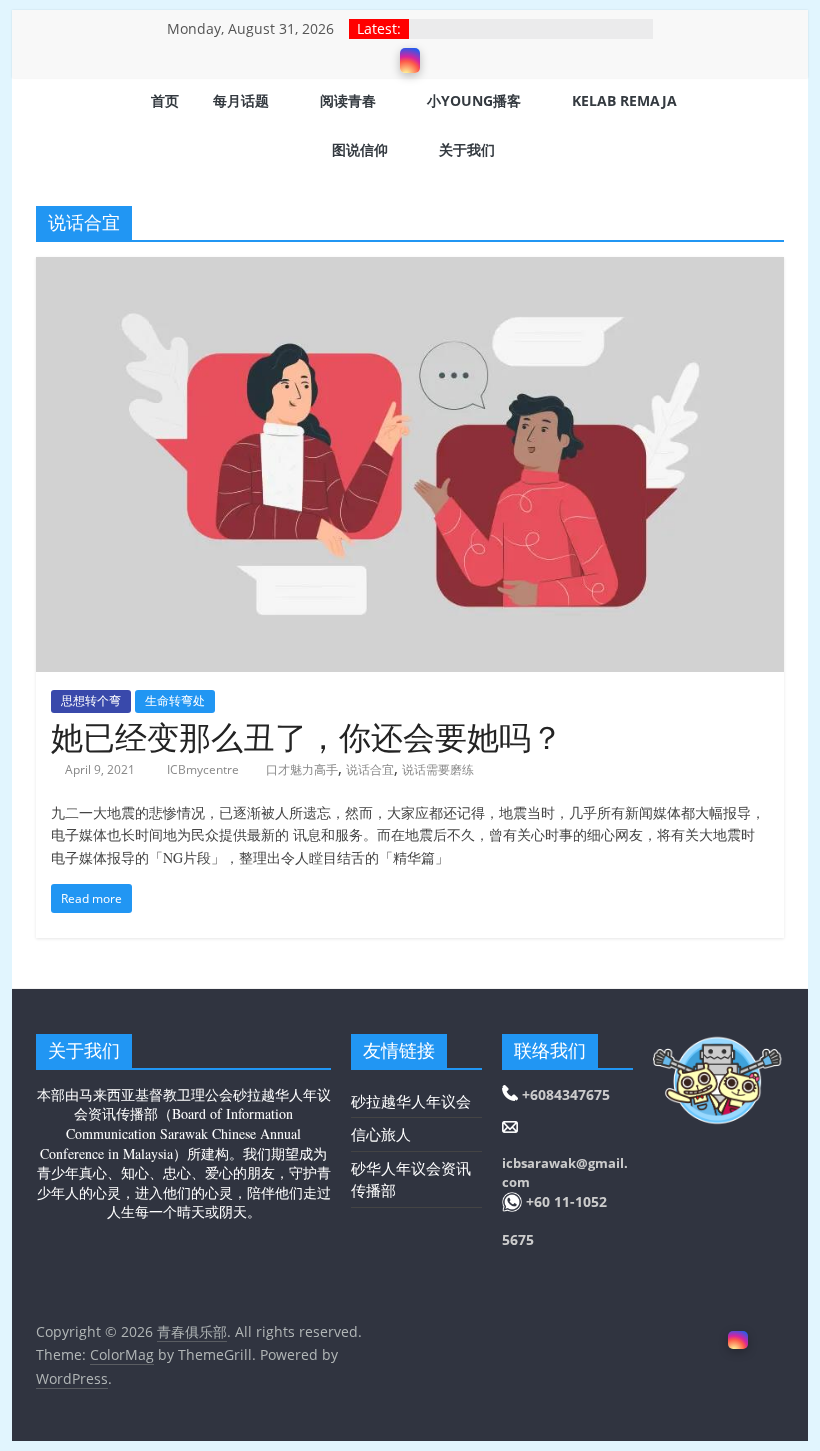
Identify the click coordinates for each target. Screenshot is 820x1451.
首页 (165, 100)
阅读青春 (348, 100)
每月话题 (241, 100)
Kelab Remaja (624, 100)
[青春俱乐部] (61, 127)
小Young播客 (474, 100)
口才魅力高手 (302, 769)
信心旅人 (381, 1134)
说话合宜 (370, 769)
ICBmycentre (204, 769)
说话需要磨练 (438, 769)
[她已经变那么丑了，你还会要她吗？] (410, 269)
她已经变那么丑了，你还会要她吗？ (307, 736)
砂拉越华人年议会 (411, 1101)
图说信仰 (360, 149)
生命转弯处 (175, 700)
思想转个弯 (91, 700)
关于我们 (467, 149)
